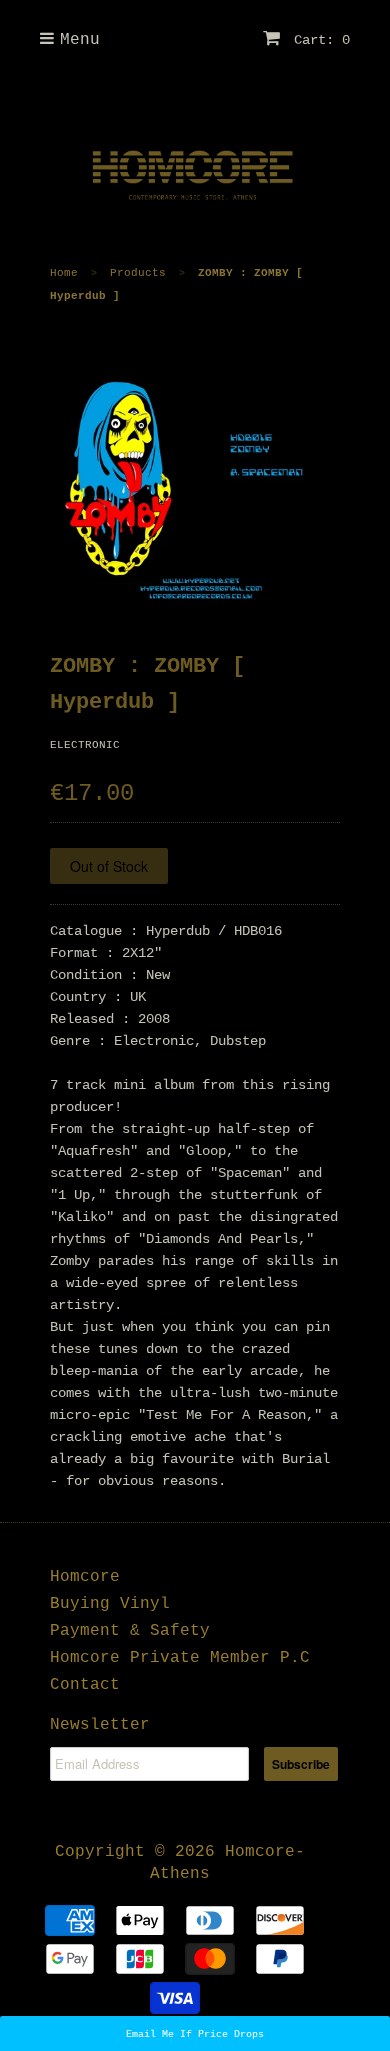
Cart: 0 (318, 40)
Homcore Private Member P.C (180, 1658)
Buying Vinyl (110, 1604)
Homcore (85, 1577)
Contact (85, 1685)
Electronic (85, 745)
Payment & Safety (130, 1631)
